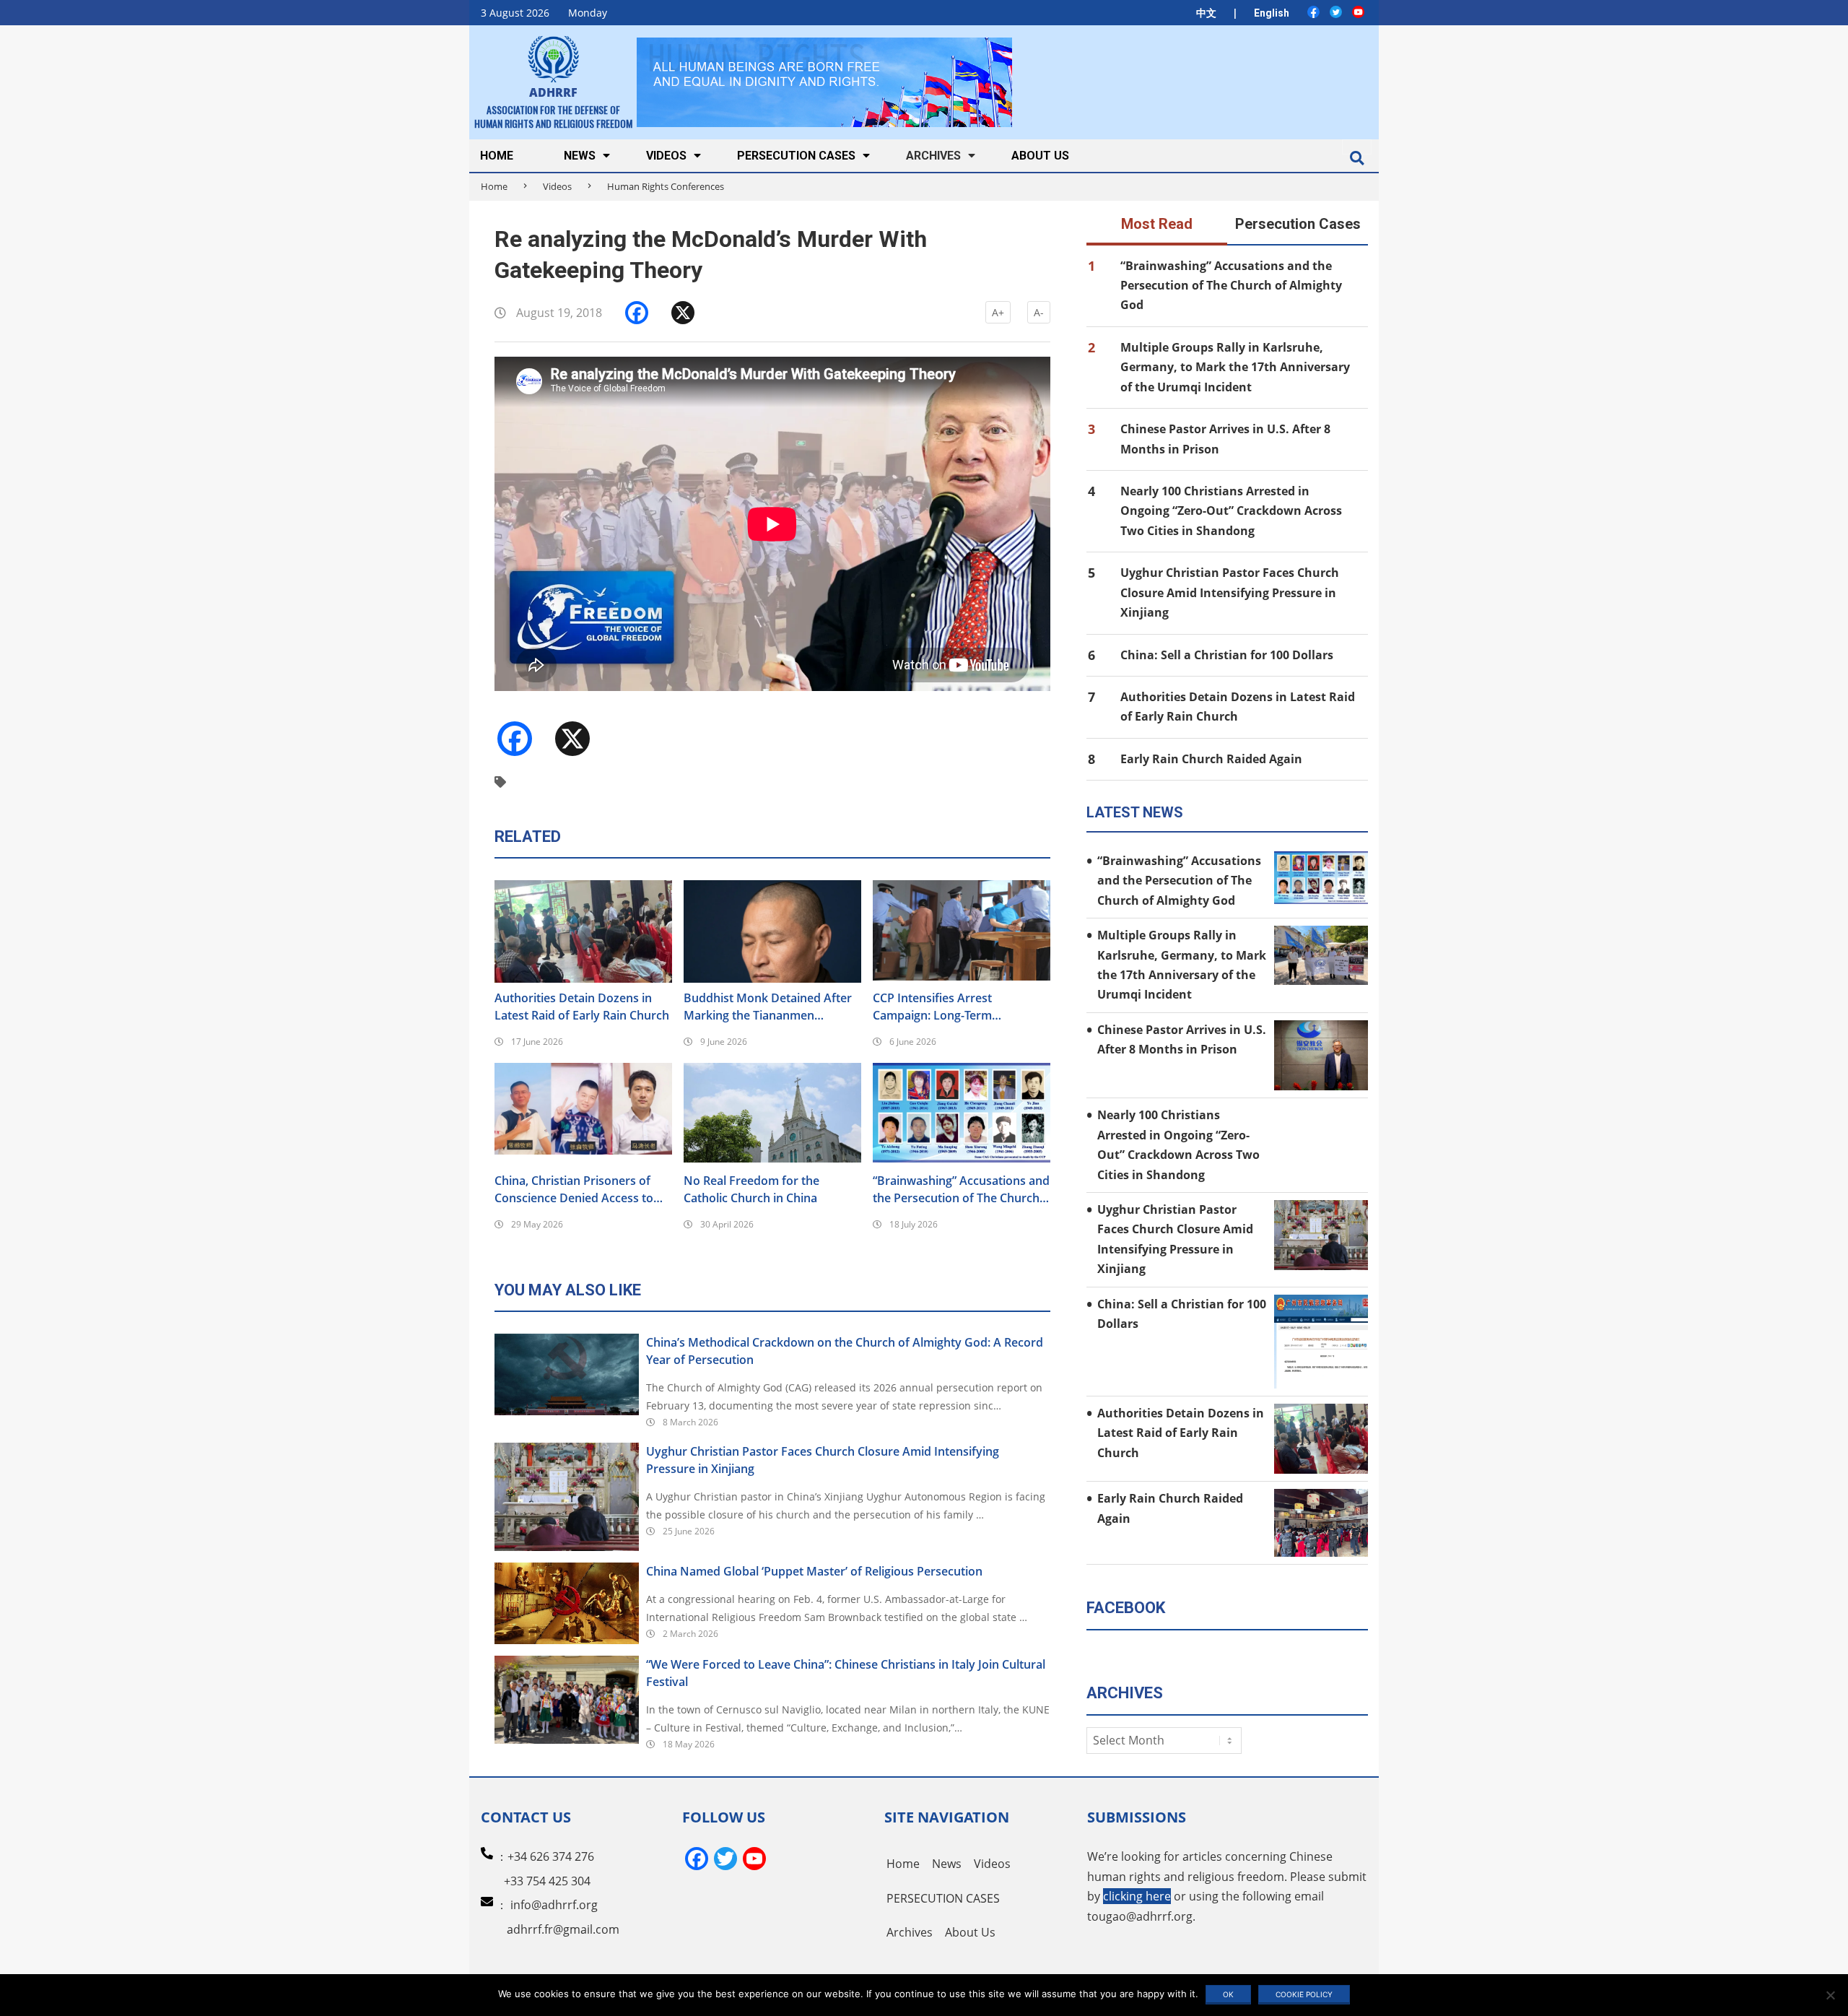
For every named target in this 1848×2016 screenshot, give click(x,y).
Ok (1228, 1994)
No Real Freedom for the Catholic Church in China (751, 1189)
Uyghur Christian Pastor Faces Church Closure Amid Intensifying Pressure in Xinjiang (823, 1460)
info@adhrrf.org (554, 1905)
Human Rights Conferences (666, 186)
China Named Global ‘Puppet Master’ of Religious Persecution (814, 1571)
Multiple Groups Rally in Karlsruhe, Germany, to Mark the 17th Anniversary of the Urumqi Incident (1235, 367)
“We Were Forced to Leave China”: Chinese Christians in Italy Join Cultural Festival (846, 1673)
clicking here (1137, 1896)
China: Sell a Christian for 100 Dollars (1227, 655)
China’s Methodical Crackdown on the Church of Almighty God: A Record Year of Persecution (845, 1351)
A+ (998, 312)
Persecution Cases (1298, 224)
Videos (557, 186)
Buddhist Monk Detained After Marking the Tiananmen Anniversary (768, 1007)
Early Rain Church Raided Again (1211, 759)
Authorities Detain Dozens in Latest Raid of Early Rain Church (582, 1007)
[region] (824, 82)
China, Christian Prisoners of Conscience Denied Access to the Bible (574, 1190)
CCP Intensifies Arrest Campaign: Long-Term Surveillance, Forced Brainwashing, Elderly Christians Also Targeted (961, 1007)
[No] (1830, 1995)
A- (1039, 312)
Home (494, 186)
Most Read (1157, 224)
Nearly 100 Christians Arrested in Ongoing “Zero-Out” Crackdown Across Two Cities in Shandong (1231, 511)
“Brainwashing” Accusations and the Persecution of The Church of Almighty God (961, 1190)
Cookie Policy (1304, 1994)
